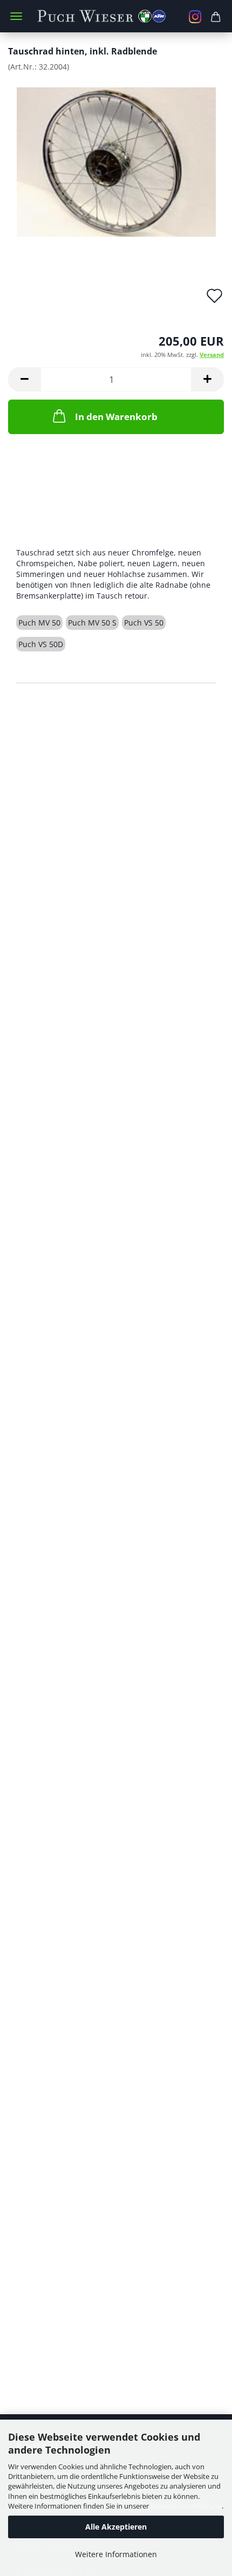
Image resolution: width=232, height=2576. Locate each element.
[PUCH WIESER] (116, 16)
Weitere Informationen (116, 2554)
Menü (16, 16)
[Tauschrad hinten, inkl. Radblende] (116, 161)
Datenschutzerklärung (186, 2506)
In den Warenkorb (116, 417)
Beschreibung (57, 530)
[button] (24, 379)
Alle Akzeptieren (116, 2527)
